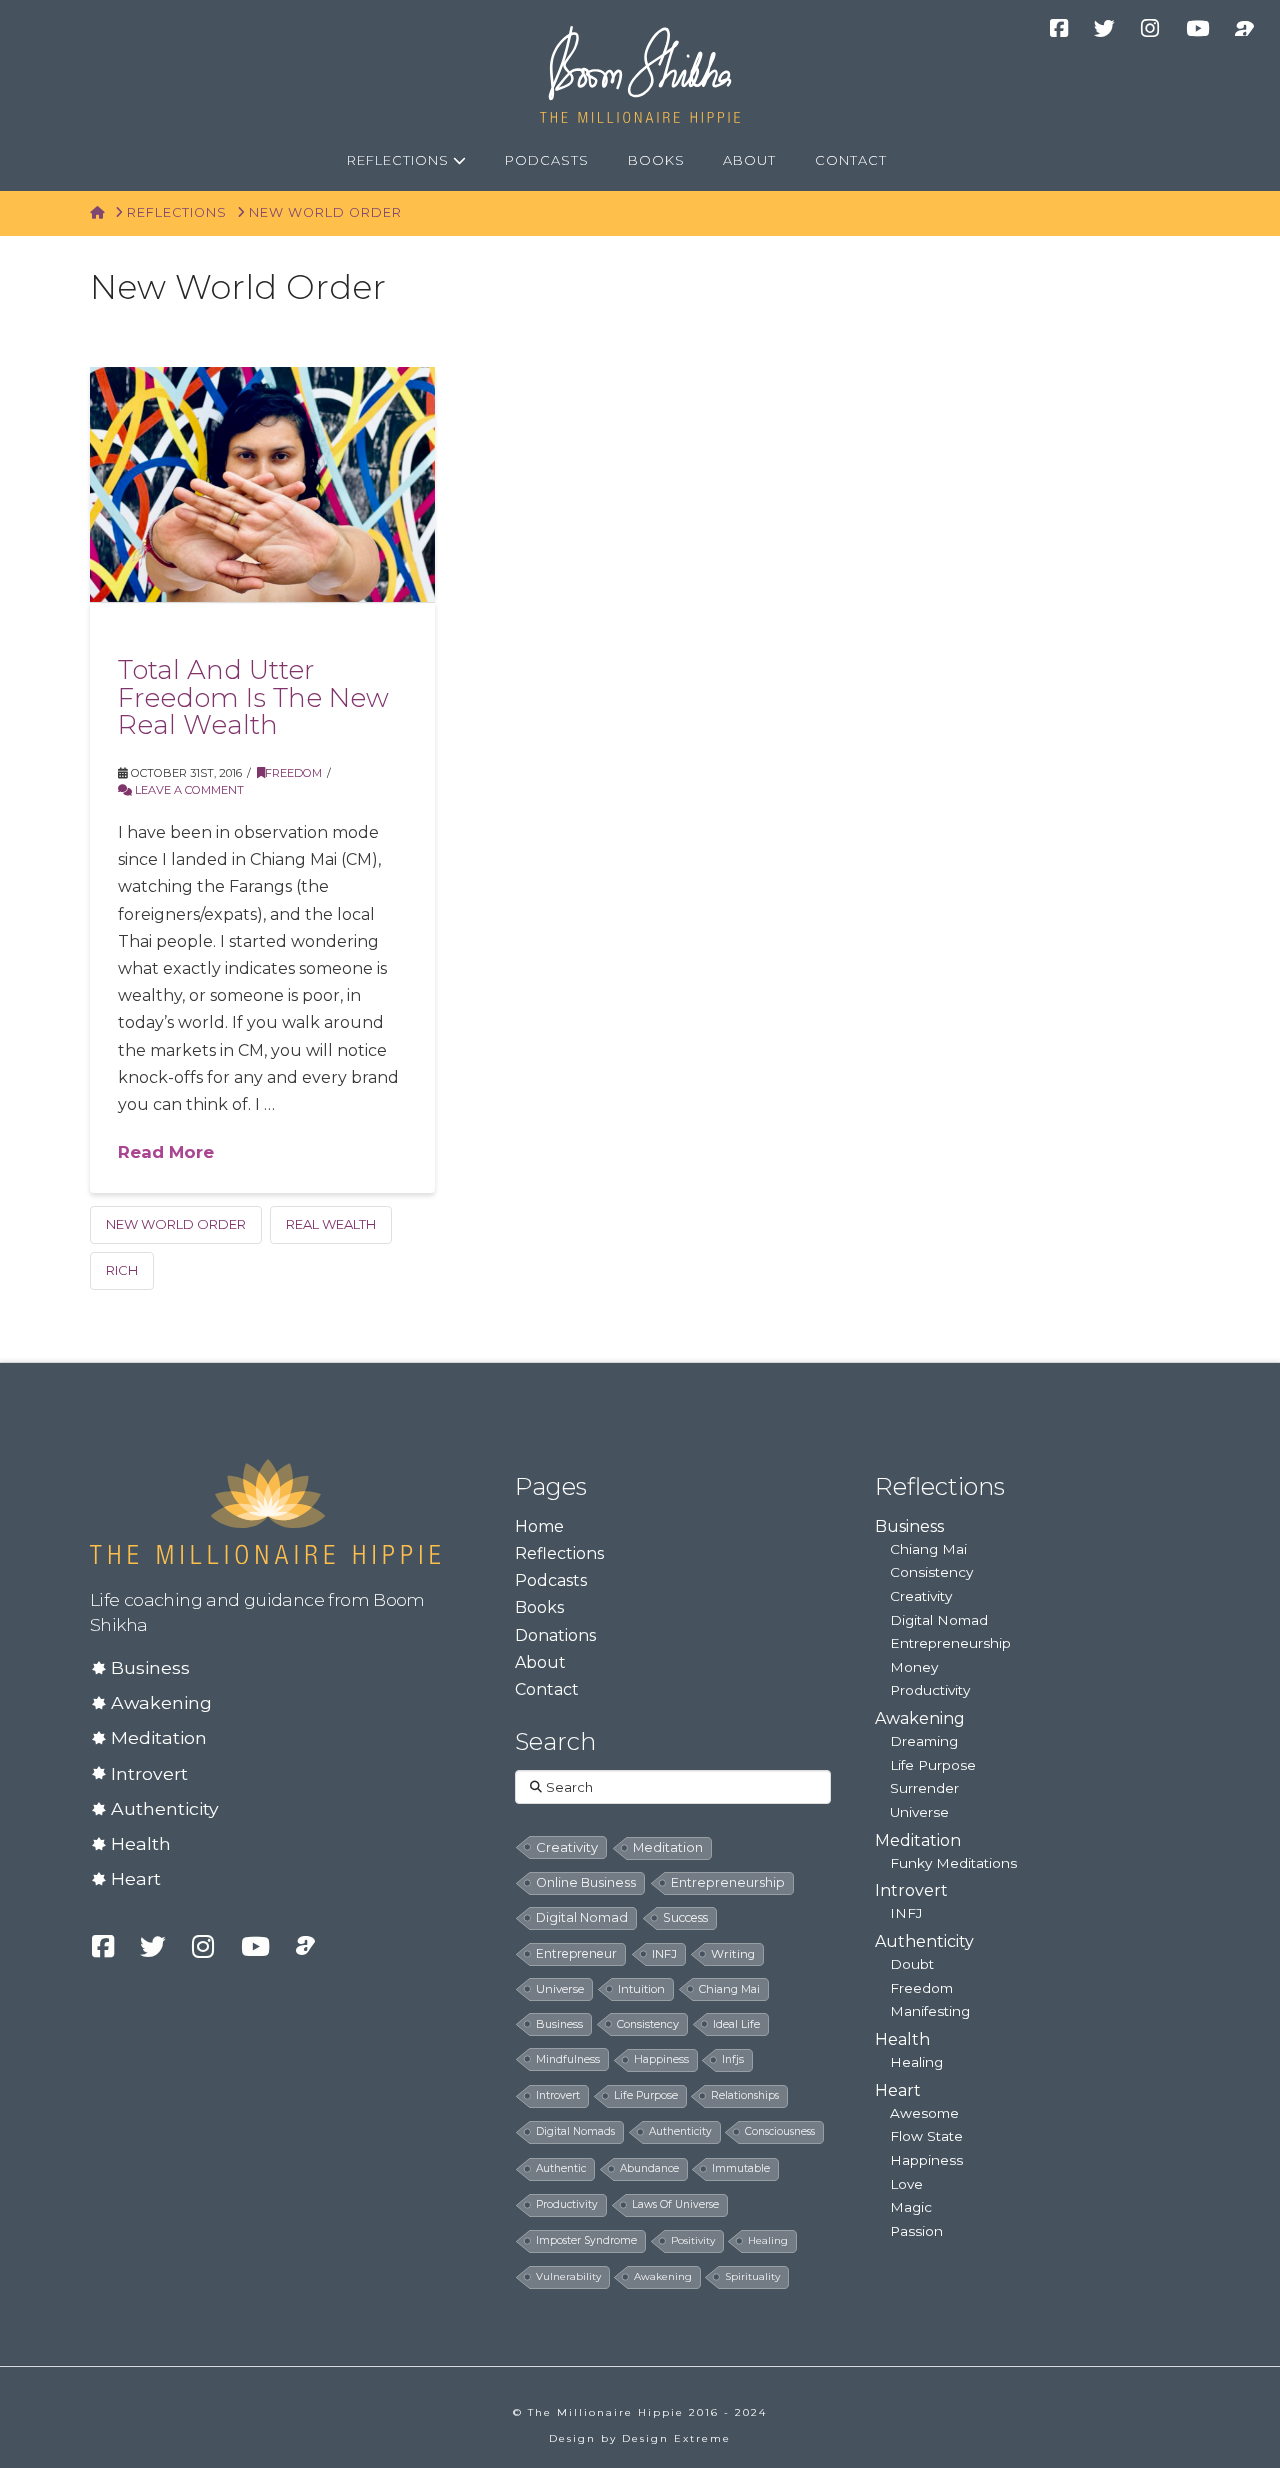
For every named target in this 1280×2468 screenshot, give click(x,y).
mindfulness (568, 2059)
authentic (561, 2168)
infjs (733, 2059)
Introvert (149, 1773)
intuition (641, 1989)
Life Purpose (933, 1765)
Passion (916, 2231)
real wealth (331, 1224)
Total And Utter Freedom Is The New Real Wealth (253, 697)
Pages (551, 1486)
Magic (911, 2207)
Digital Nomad (939, 1620)
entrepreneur (576, 1953)
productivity (567, 2204)
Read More (166, 1152)
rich (122, 1270)
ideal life (736, 2024)
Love (906, 2184)
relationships (745, 2095)
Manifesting (930, 2011)
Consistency (931, 1572)
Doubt (912, 1964)
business (559, 2024)
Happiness (926, 2160)
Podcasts (551, 1580)
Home (539, 1526)
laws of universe (675, 2204)
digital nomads (575, 2131)
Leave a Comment (188, 790)
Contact (547, 1689)
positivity (693, 2240)
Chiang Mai (928, 1549)
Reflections (559, 1553)
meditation (668, 1847)
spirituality (752, 2276)
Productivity (930, 1690)
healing (768, 2240)
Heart (136, 1878)
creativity (567, 1847)
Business (150, 1667)
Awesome (924, 2113)
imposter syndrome (586, 2240)
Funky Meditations (953, 1863)
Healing (916, 2062)
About (540, 1662)
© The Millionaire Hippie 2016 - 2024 (640, 2412)
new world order (176, 1224)
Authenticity (165, 1808)
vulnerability (568, 2276)
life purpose (646, 2095)
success (685, 1917)
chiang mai (729, 1989)
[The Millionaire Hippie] (265, 1509)
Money (914, 1667)
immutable (741, 2168)
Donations (555, 1635)
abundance (649, 2168)
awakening (663, 2276)
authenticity (680, 2131)
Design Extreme (676, 2438)
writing (733, 1954)
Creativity (921, 1596)
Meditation (159, 1737)
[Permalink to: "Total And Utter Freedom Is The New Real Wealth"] (262, 484)
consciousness (780, 2131)
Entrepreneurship (950, 1643)
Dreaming (924, 1741)
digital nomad (582, 1917)
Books (539, 1607)
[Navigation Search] (929, 161)
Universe (919, 1812)
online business (586, 1882)
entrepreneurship (728, 1882)
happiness (661, 2059)
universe (560, 1989)
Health (141, 1843)
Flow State (926, 2136)
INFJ (664, 1954)
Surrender (924, 1788)
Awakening (161, 1702)
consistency (648, 2024)
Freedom (293, 773)
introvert (558, 2095)
